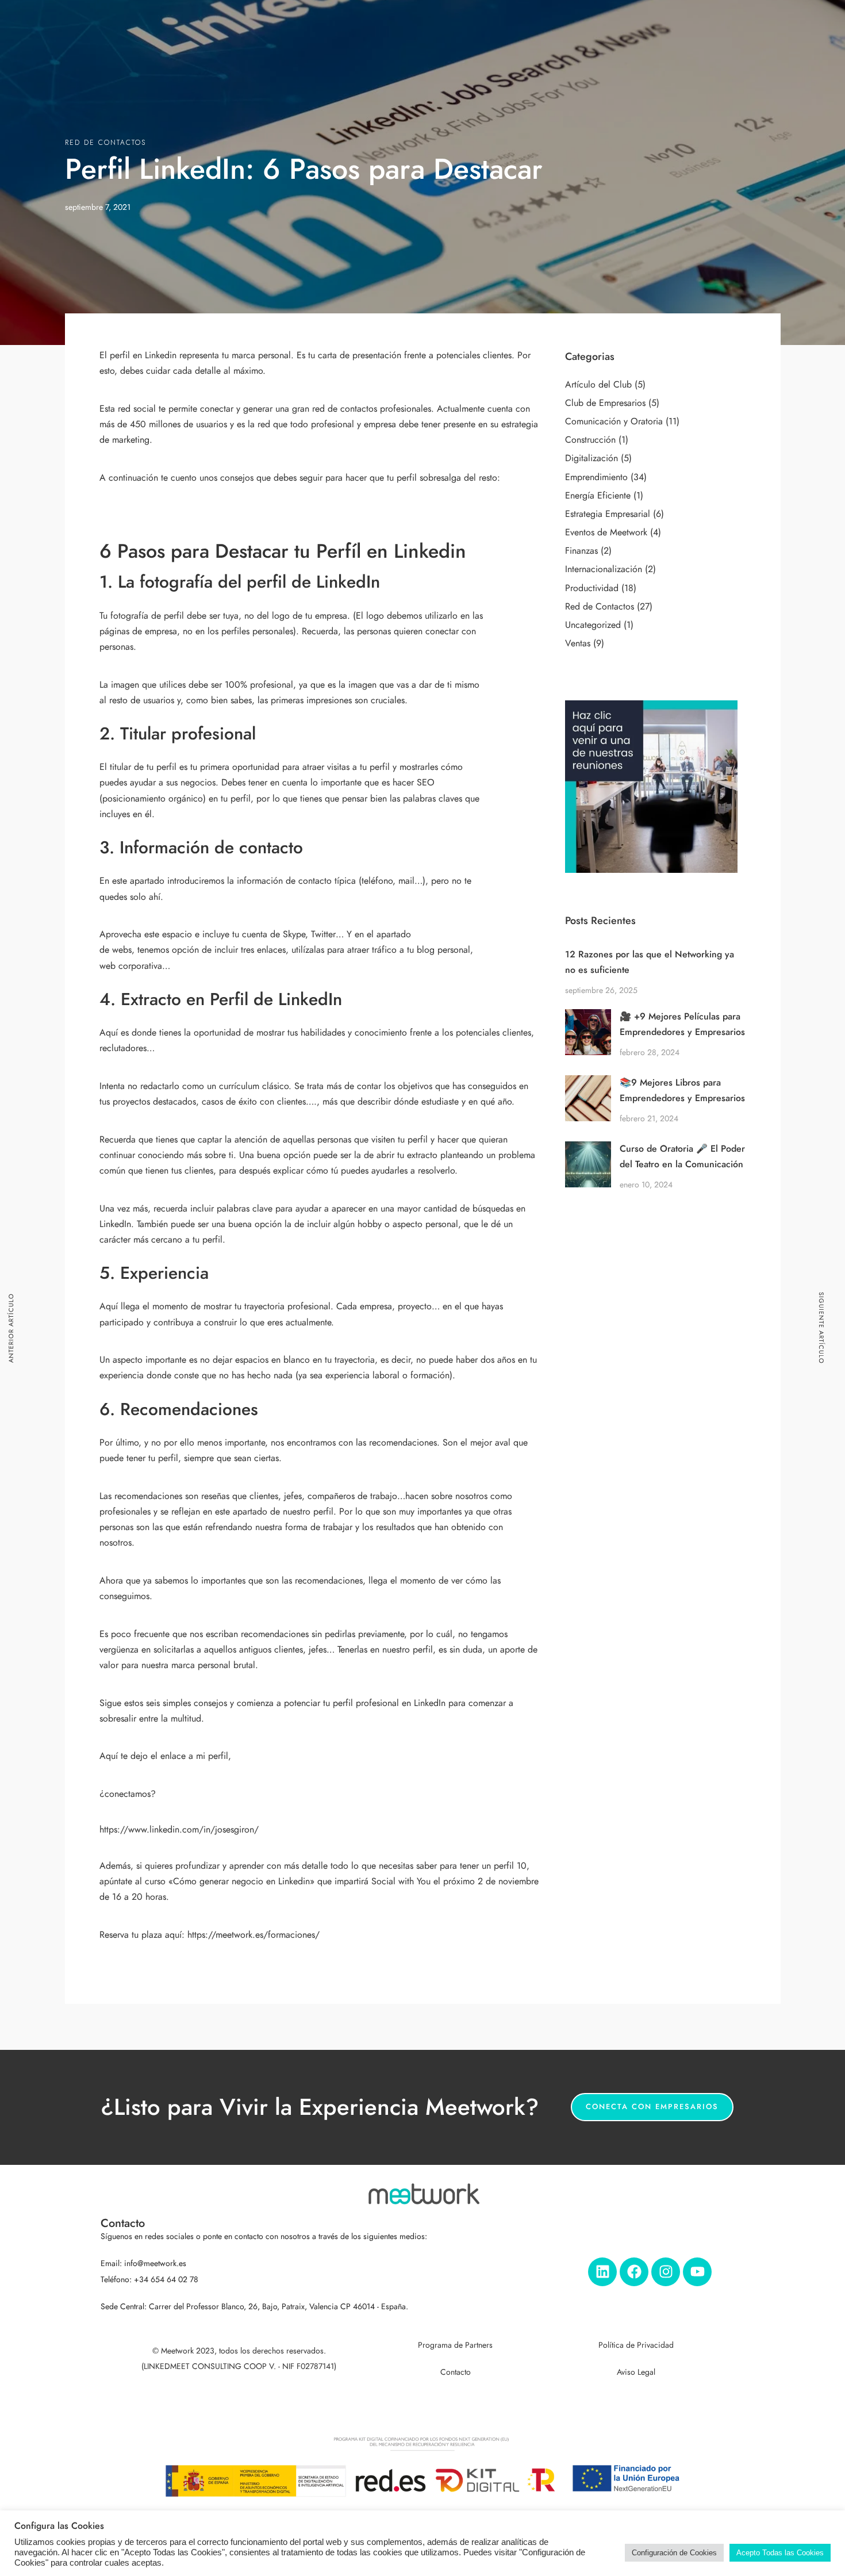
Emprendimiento (596, 477)
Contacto (456, 2372)
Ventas (578, 643)
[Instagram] (666, 2272)
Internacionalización (604, 569)
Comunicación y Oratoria (614, 421)
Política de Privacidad (636, 2345)
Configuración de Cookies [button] (674, 2553)
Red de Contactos (105, 143)
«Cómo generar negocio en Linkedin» (241, 1881)
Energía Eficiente (598, 496)
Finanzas (581, 551)
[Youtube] (697, 2272)
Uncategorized (593, 625)
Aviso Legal (636, 2372)
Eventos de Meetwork (606, 532)
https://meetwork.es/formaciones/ (252, 1935)
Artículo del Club (598, 385)
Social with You (401, 1881)
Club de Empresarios (605, 403)
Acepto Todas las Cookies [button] (780, 2553)
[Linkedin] (602, 2272)
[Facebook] (634, 2272)
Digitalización (591, 458)
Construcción (590, 440)
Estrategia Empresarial (608, 514)
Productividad (592, 588)
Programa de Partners (455, 2345)
